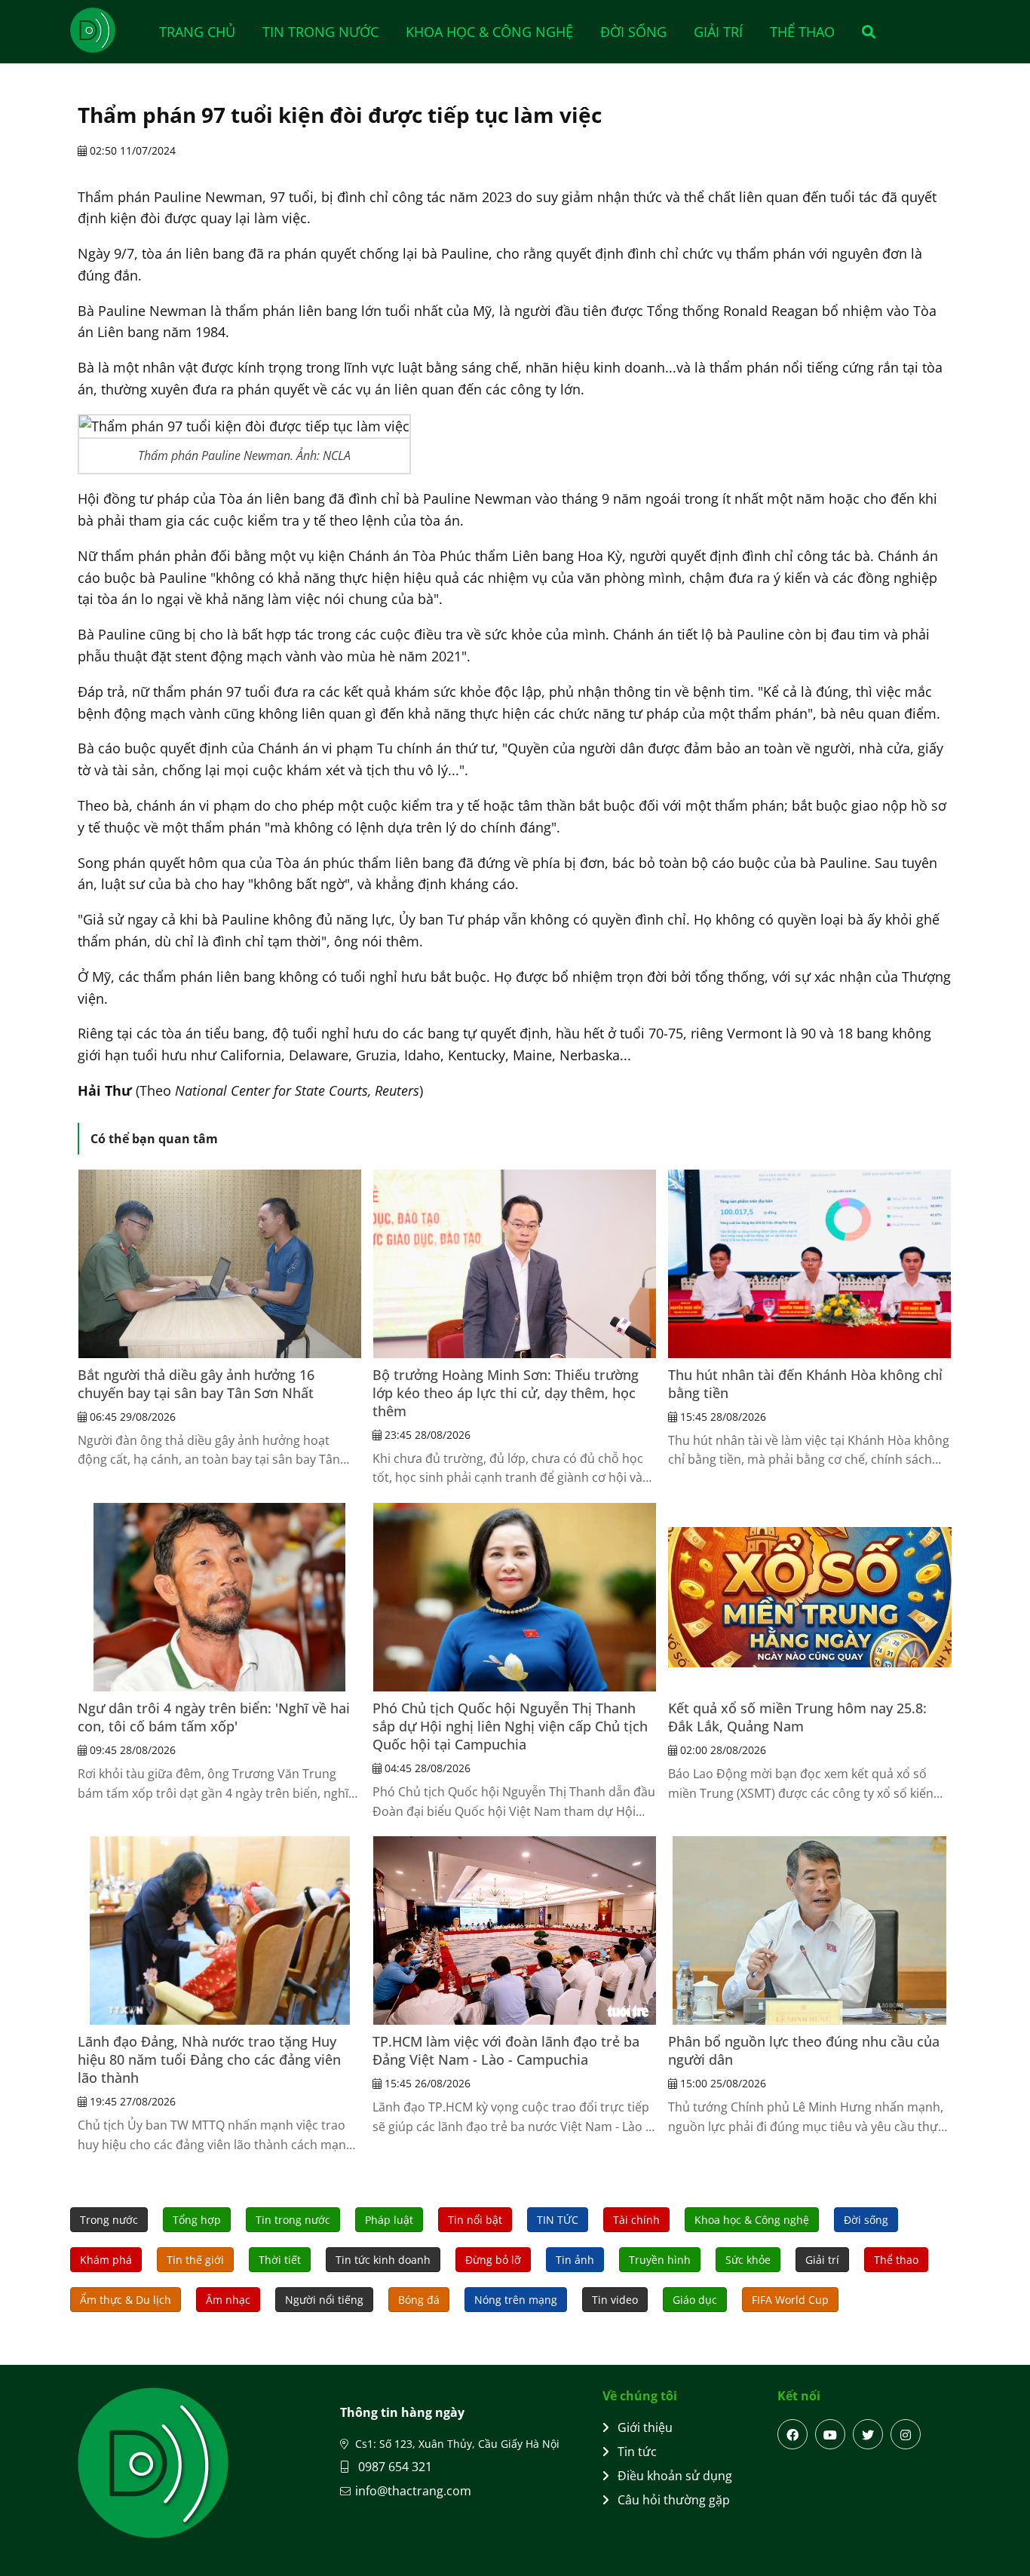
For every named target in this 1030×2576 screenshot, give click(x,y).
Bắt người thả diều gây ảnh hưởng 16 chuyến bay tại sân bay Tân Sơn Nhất (196, 1384)
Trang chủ (197, 32)
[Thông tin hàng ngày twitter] (868, 2434)
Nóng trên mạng (516, 2300)
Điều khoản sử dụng (675, 2476)
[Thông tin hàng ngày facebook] (792, 2434)
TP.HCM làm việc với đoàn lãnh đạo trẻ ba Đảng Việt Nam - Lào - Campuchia (506, 2050)
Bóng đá (419, 2300)
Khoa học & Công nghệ (489, 32)
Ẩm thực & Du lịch (126, 2300)
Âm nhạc (228, 2300)
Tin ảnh (575, 2260)
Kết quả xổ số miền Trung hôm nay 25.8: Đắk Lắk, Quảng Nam (797, 1717)
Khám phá (106, 2260)
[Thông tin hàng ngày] (108, 30)
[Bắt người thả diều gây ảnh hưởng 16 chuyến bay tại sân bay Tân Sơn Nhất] (219, 1264)
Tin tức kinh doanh (383, 2260)
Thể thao (802, 32)
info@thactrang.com (413, 2491)
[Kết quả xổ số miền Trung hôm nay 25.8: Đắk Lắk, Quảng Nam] (810, 1597)
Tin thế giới (195, 2260)
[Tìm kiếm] (864, 32)
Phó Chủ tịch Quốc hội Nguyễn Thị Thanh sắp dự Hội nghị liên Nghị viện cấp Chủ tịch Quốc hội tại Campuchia (510, 1726)
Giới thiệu (645, 2427)
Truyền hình (660, 2260)
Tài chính (636, 2220)
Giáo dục (695, 2300)
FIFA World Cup (790, 2300)
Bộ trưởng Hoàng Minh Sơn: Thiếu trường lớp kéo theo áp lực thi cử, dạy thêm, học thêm (506, 1393)
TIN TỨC (558, 2220)
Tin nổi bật (475, 2220)
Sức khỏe (748, 2260)
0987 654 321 (394, 2467)
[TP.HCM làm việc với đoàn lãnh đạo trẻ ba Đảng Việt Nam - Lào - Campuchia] (514, 1930)
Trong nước (109, 2220)
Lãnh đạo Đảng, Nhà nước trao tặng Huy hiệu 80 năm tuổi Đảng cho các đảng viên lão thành (209, 2059)
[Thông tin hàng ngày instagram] (906, 2434)
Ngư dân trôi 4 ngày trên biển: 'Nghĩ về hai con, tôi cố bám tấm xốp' (214, 1717)
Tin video (615, 2300)
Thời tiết (280, 2260)
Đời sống (633, 32)
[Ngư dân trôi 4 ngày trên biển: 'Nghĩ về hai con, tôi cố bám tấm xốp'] (219, 1597)
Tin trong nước (320, 32)
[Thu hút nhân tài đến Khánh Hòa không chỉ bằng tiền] (810, 1264)
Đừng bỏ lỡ (493, 2260)
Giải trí (718, 32)
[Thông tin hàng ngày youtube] (830, 2434)
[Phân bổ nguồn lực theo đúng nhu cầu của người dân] (810, 1930)
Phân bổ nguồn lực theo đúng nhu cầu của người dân (804, 2050)
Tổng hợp (197, 2220)
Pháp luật (389, 2220)
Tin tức (637, 2452)
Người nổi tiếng (324, 2300)
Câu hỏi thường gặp (674, 2500)
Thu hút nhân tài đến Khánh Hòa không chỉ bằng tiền (805, 1384)
